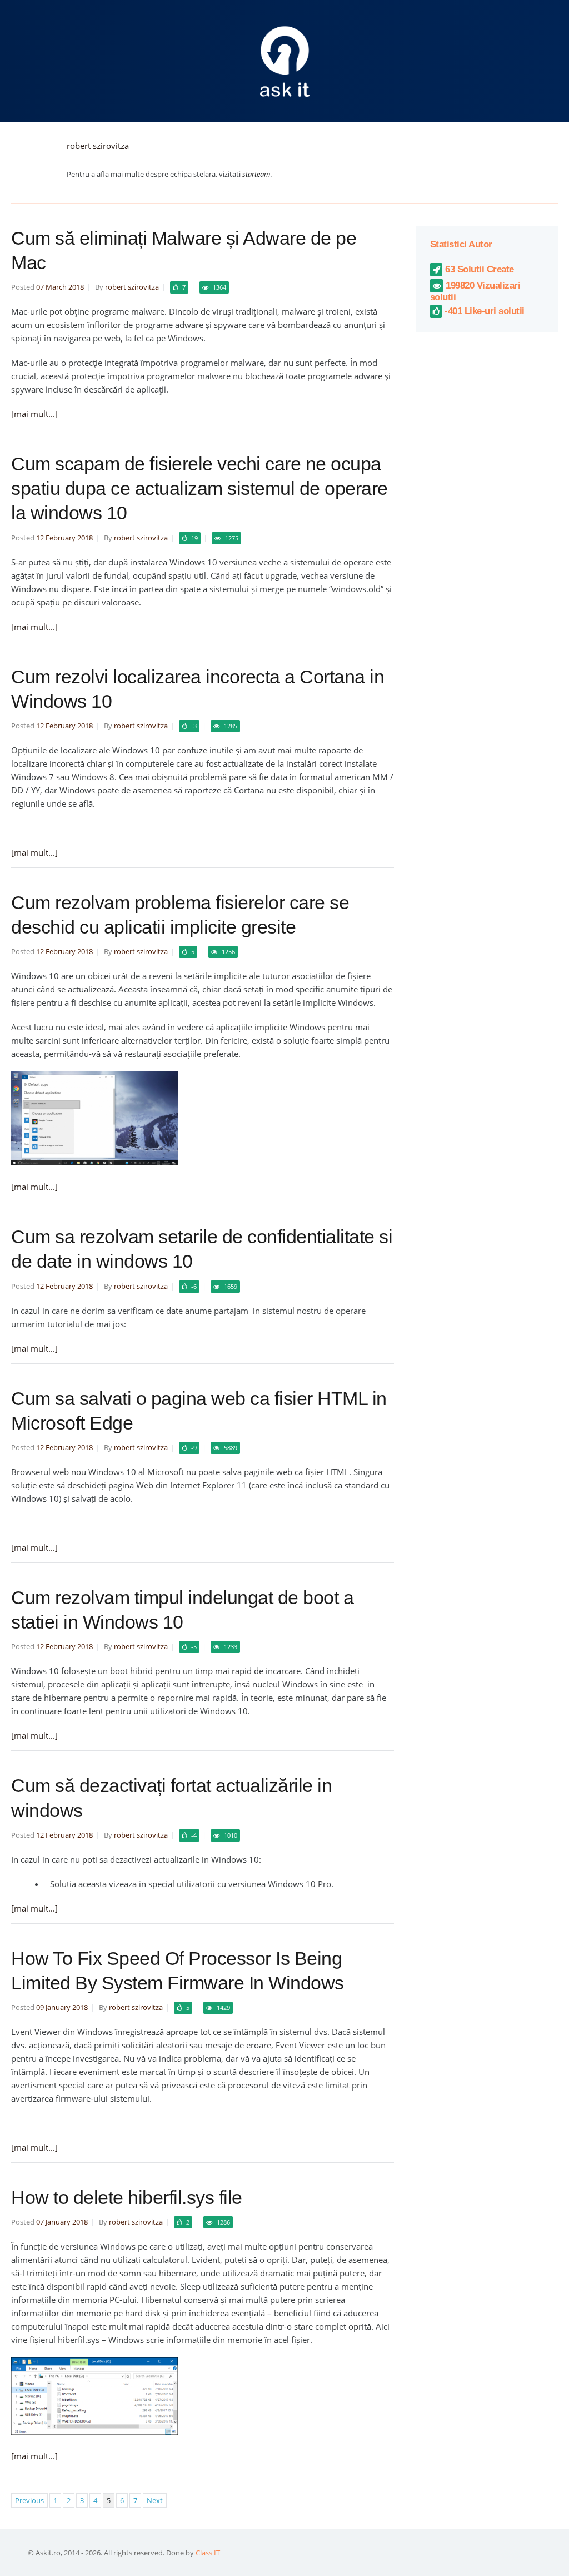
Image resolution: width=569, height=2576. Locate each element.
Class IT (208, 2553)
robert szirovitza (98, 146)
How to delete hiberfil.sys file (127, 2197)
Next (155, 2500)
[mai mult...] (34, 414)
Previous (29, 2500)
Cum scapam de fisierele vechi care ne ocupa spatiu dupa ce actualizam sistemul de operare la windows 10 (199, 488)
